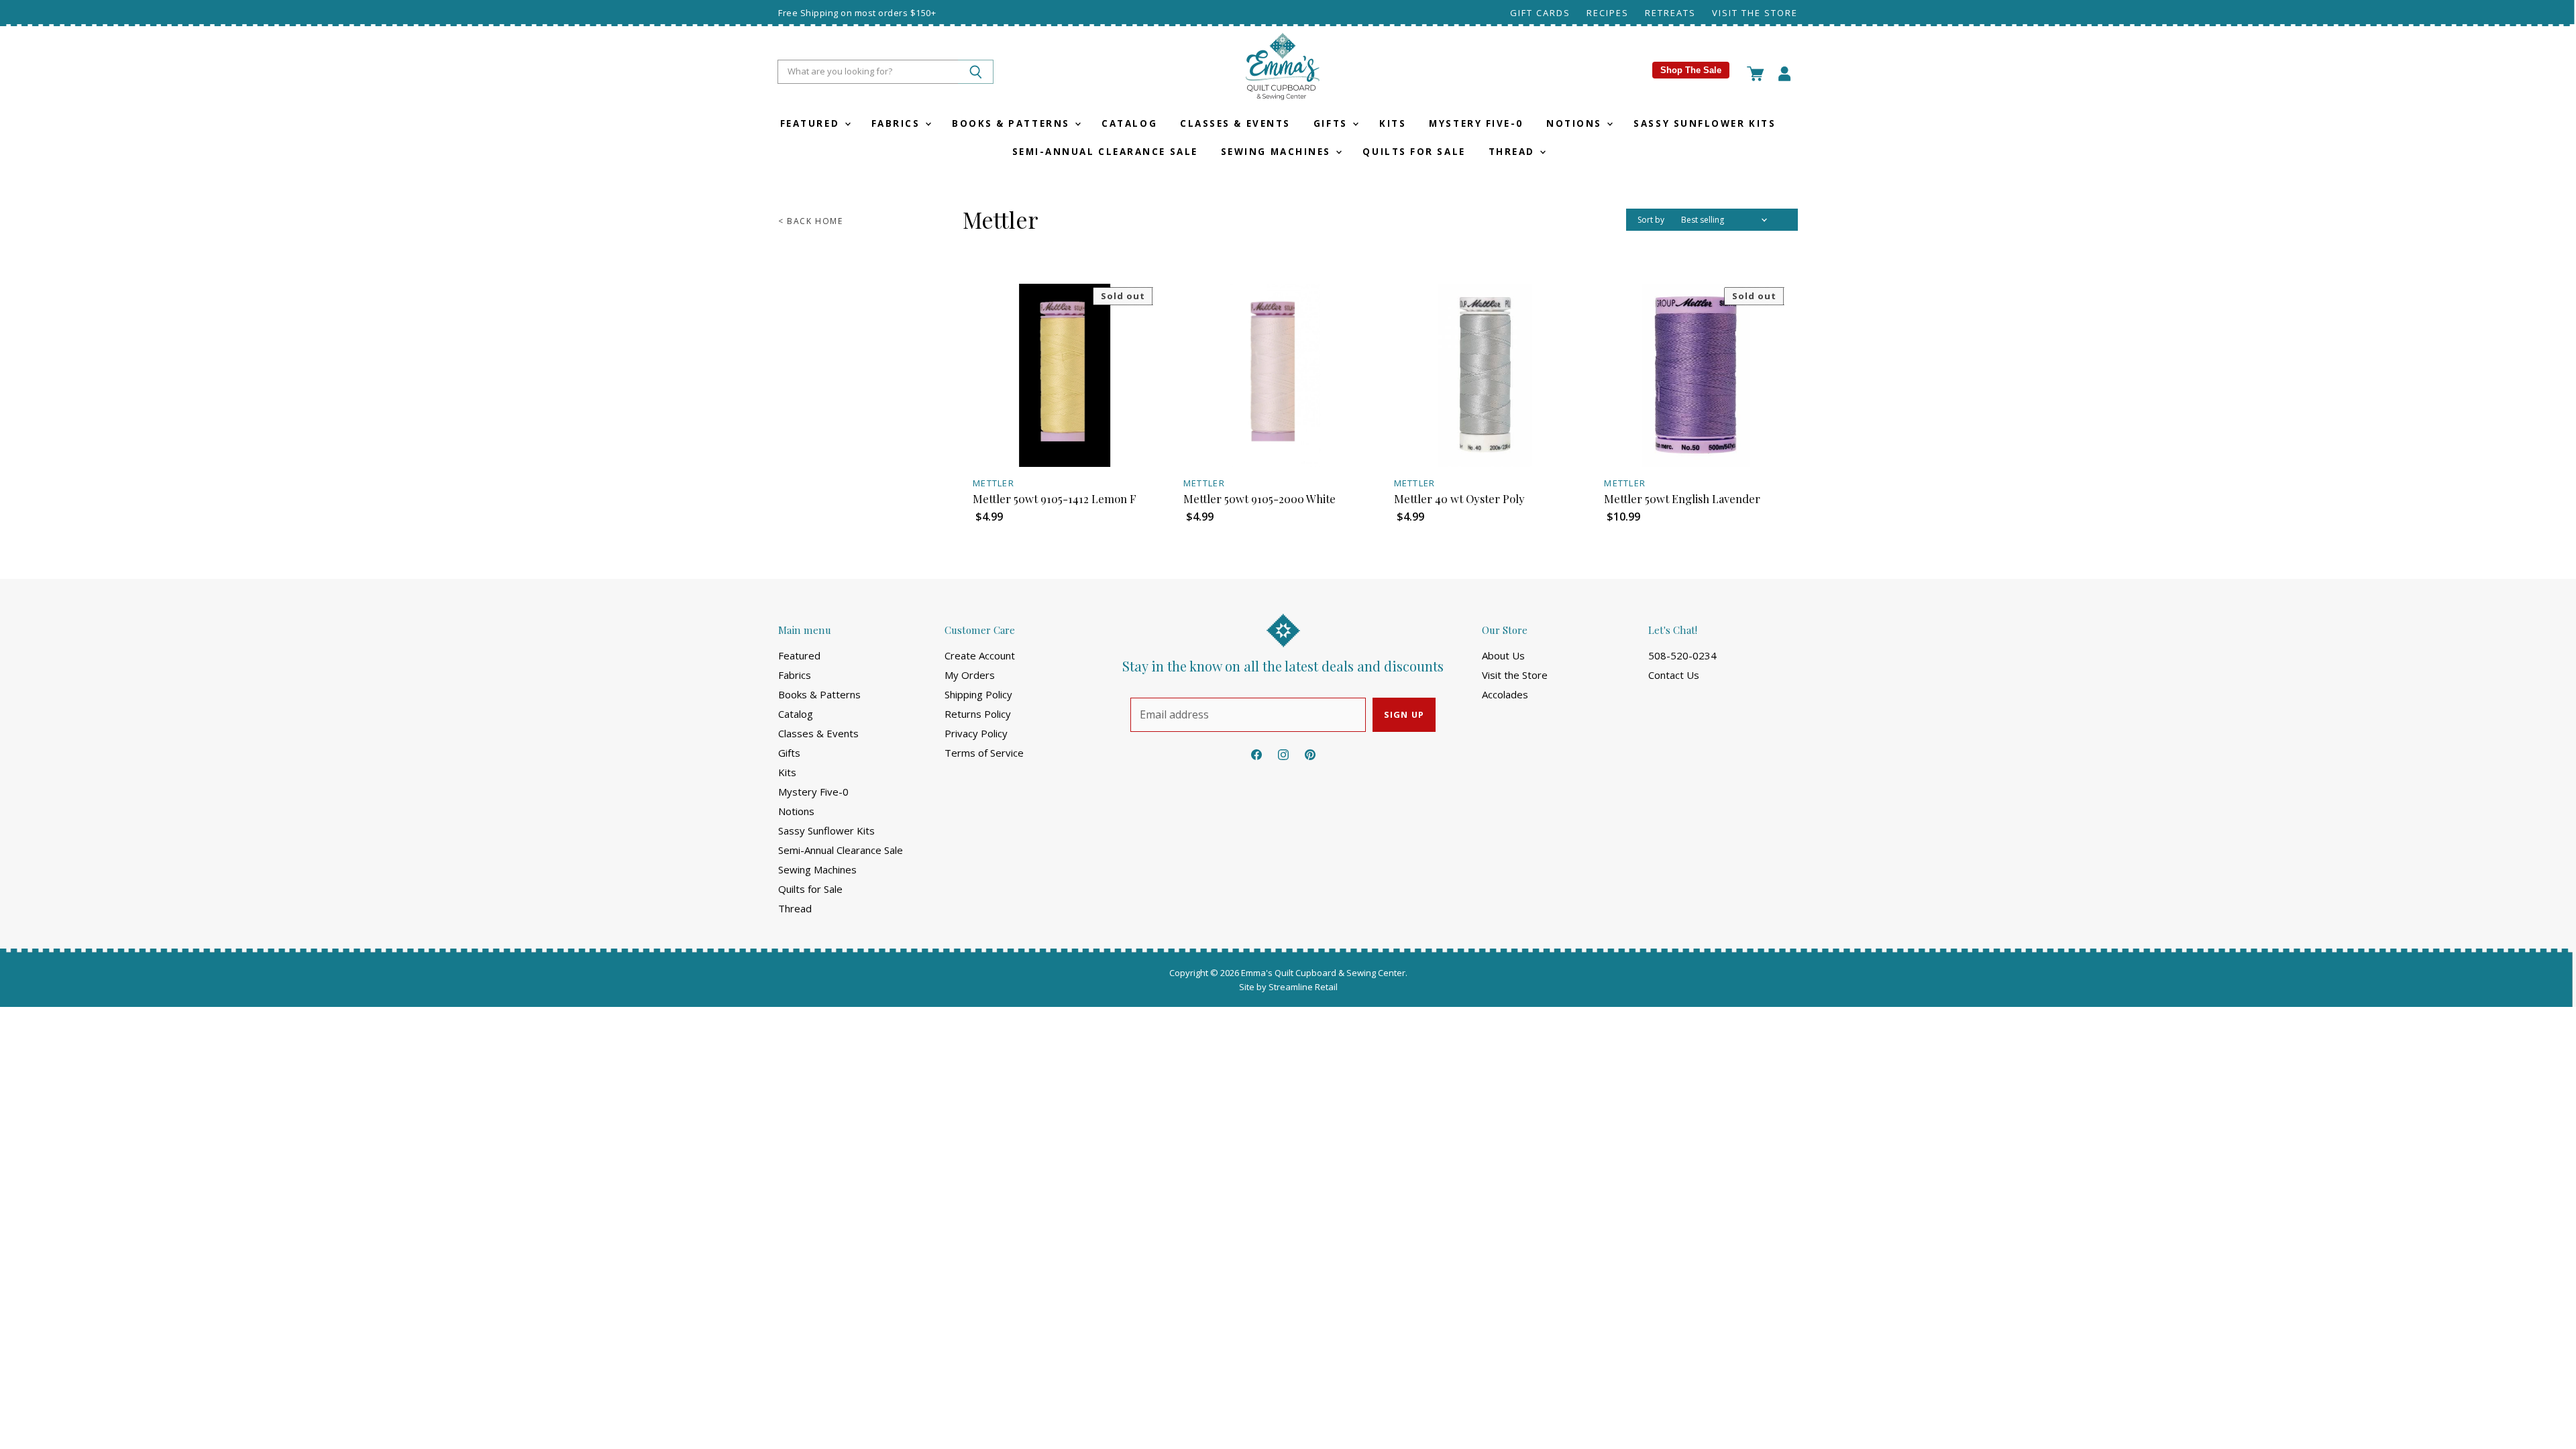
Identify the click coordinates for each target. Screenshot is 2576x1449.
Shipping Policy (978, 694)
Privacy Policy (976, 733)
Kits (1393, 123)
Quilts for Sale (1414, 152)
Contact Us (1674, 675)
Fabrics (898, 123)
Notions (1576, 123)
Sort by (1651, 220)
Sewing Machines (1278, 152)
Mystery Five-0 (1476, 123)
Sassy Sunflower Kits (1705, 123)
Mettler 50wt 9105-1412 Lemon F (1055, 498)
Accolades (1505, 694)
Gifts (1332, 123)
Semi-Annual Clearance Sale (1105, 152)
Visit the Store (1755, 13)
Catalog (1129, 123)
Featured (812, 123)
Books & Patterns (1013, 123)
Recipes (1608, 13)
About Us (1503, 655)
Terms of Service (984, 753)
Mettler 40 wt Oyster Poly (1459, 498)
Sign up (1404, 714)
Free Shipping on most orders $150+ (857, 13)
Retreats (1670, 13)
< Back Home (811, 221)
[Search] (976, 72)
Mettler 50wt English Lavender (1682, 498)
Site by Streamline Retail (1288, 987)
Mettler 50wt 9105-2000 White (1259, 498)
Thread (1514, 152)
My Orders (970, 675)
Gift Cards (1540, 13)
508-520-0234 (1682, 655)
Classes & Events (1235, 123)
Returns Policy (978, 714)
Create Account (980, 655)
